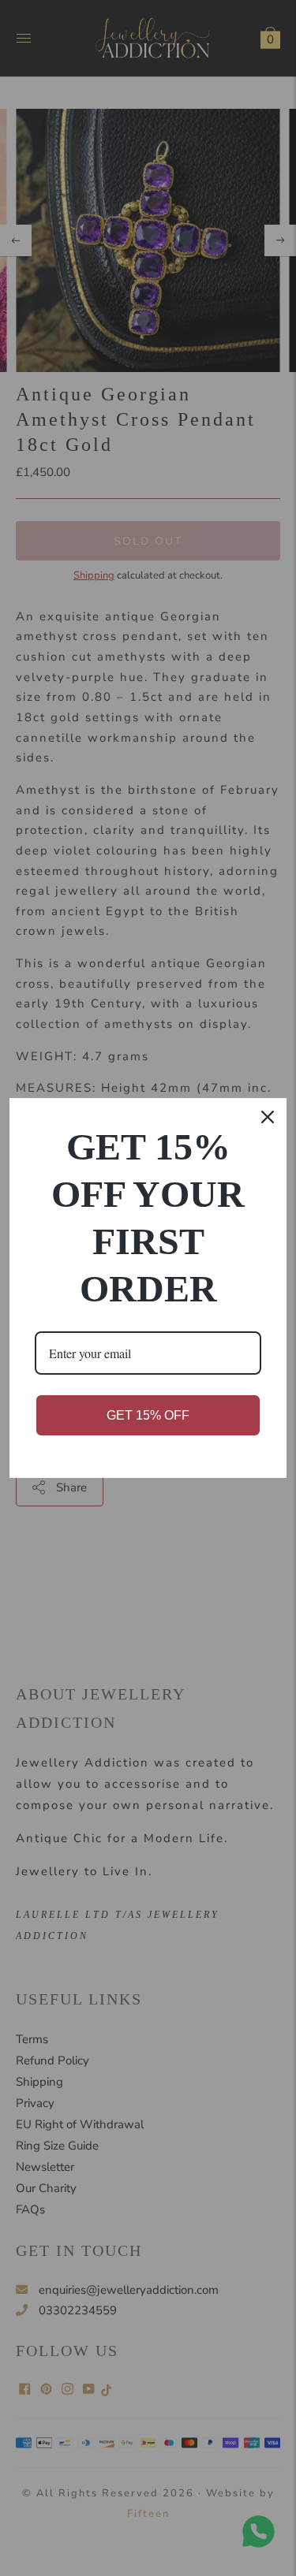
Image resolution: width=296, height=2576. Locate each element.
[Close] (268, 1117)
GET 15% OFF (148, 1415)
